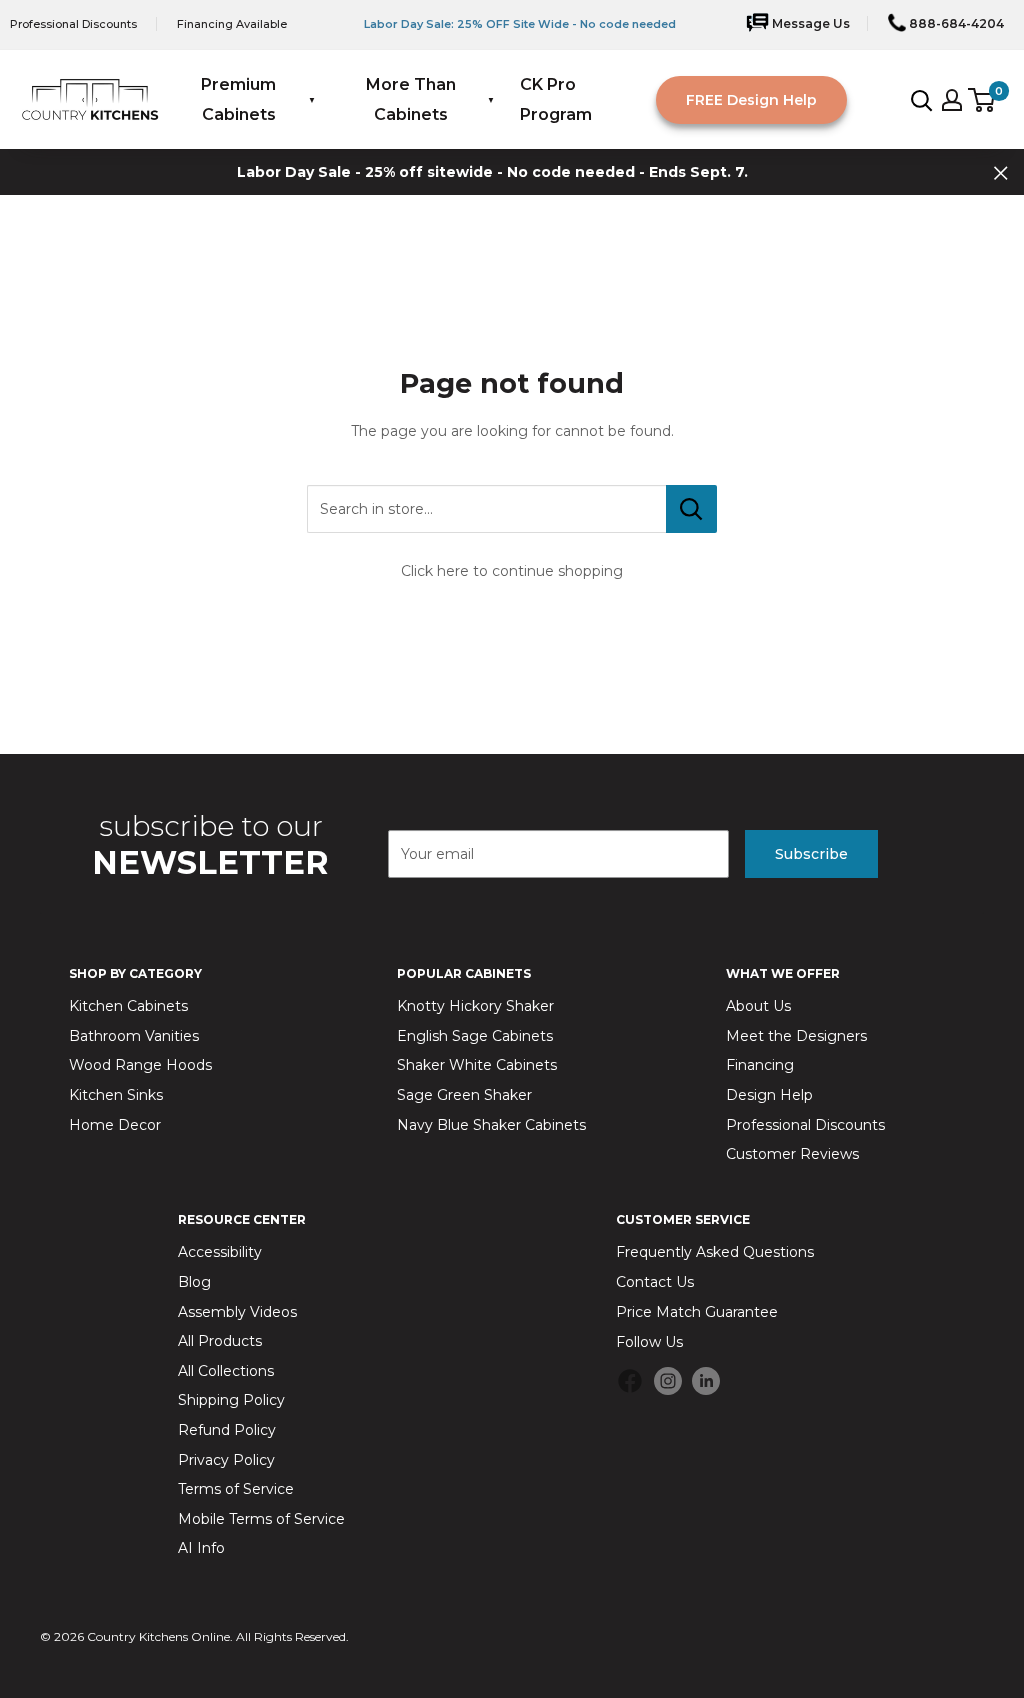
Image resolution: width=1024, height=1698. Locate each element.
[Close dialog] (868, 634)
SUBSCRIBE (707, 1102)
